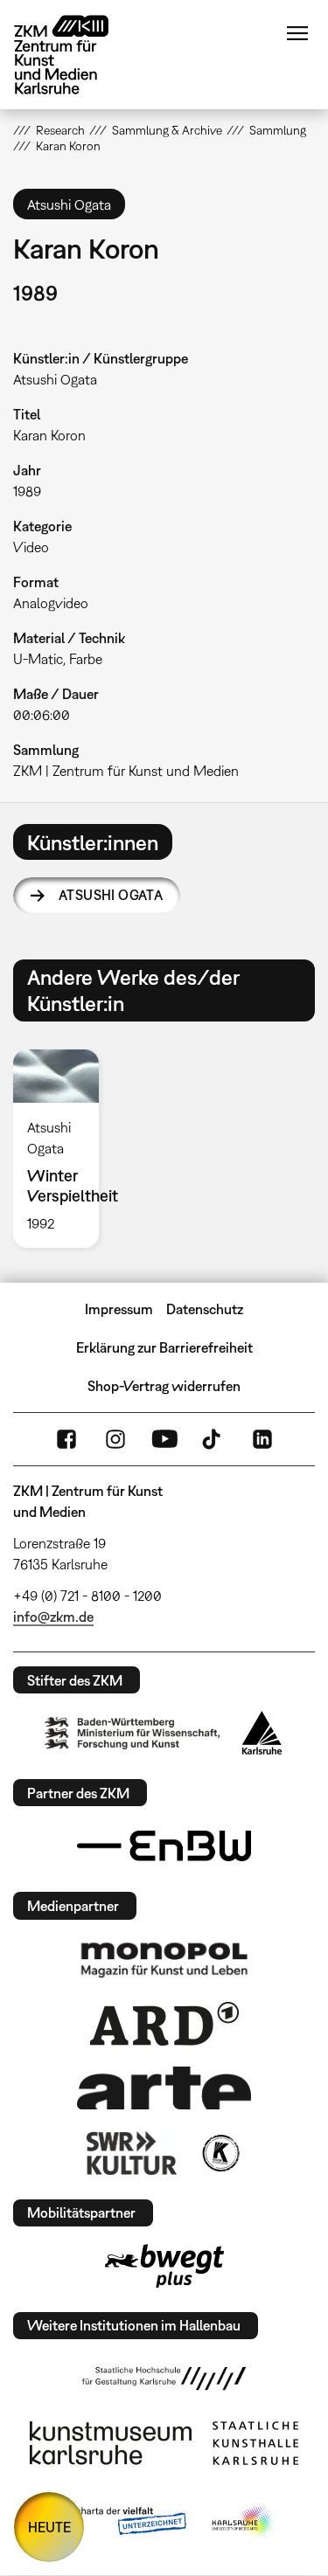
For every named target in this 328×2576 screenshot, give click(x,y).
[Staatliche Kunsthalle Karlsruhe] (255, 2443)
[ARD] (164, 2024)
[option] (63, 1149)
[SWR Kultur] (132, 2153)
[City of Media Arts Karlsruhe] (243, 2522)
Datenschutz (205, 1309)
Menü (297, 33)
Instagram (115, 1439)
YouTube (164, 1439)
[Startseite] (74, 55)
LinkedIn (262, 1439)
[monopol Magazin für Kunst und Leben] (164, 1959)
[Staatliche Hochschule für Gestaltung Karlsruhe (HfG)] (164, 2379)
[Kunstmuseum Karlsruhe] (111, 2443)
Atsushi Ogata (111, 895)
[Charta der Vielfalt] (119, 2522)
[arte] (164, 2088)
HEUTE (49, 2527)
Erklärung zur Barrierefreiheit (164, 1347)
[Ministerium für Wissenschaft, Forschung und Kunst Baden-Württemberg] (132, 1733)
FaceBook (66, 1439)
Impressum (119, 1309)
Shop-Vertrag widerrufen (164, 1386)
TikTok (213, 1439)
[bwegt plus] (164, 2266)
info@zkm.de (53, 1617)
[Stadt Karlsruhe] (262, 1733)
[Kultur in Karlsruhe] (220, 2153)
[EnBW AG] (164, 1846)
